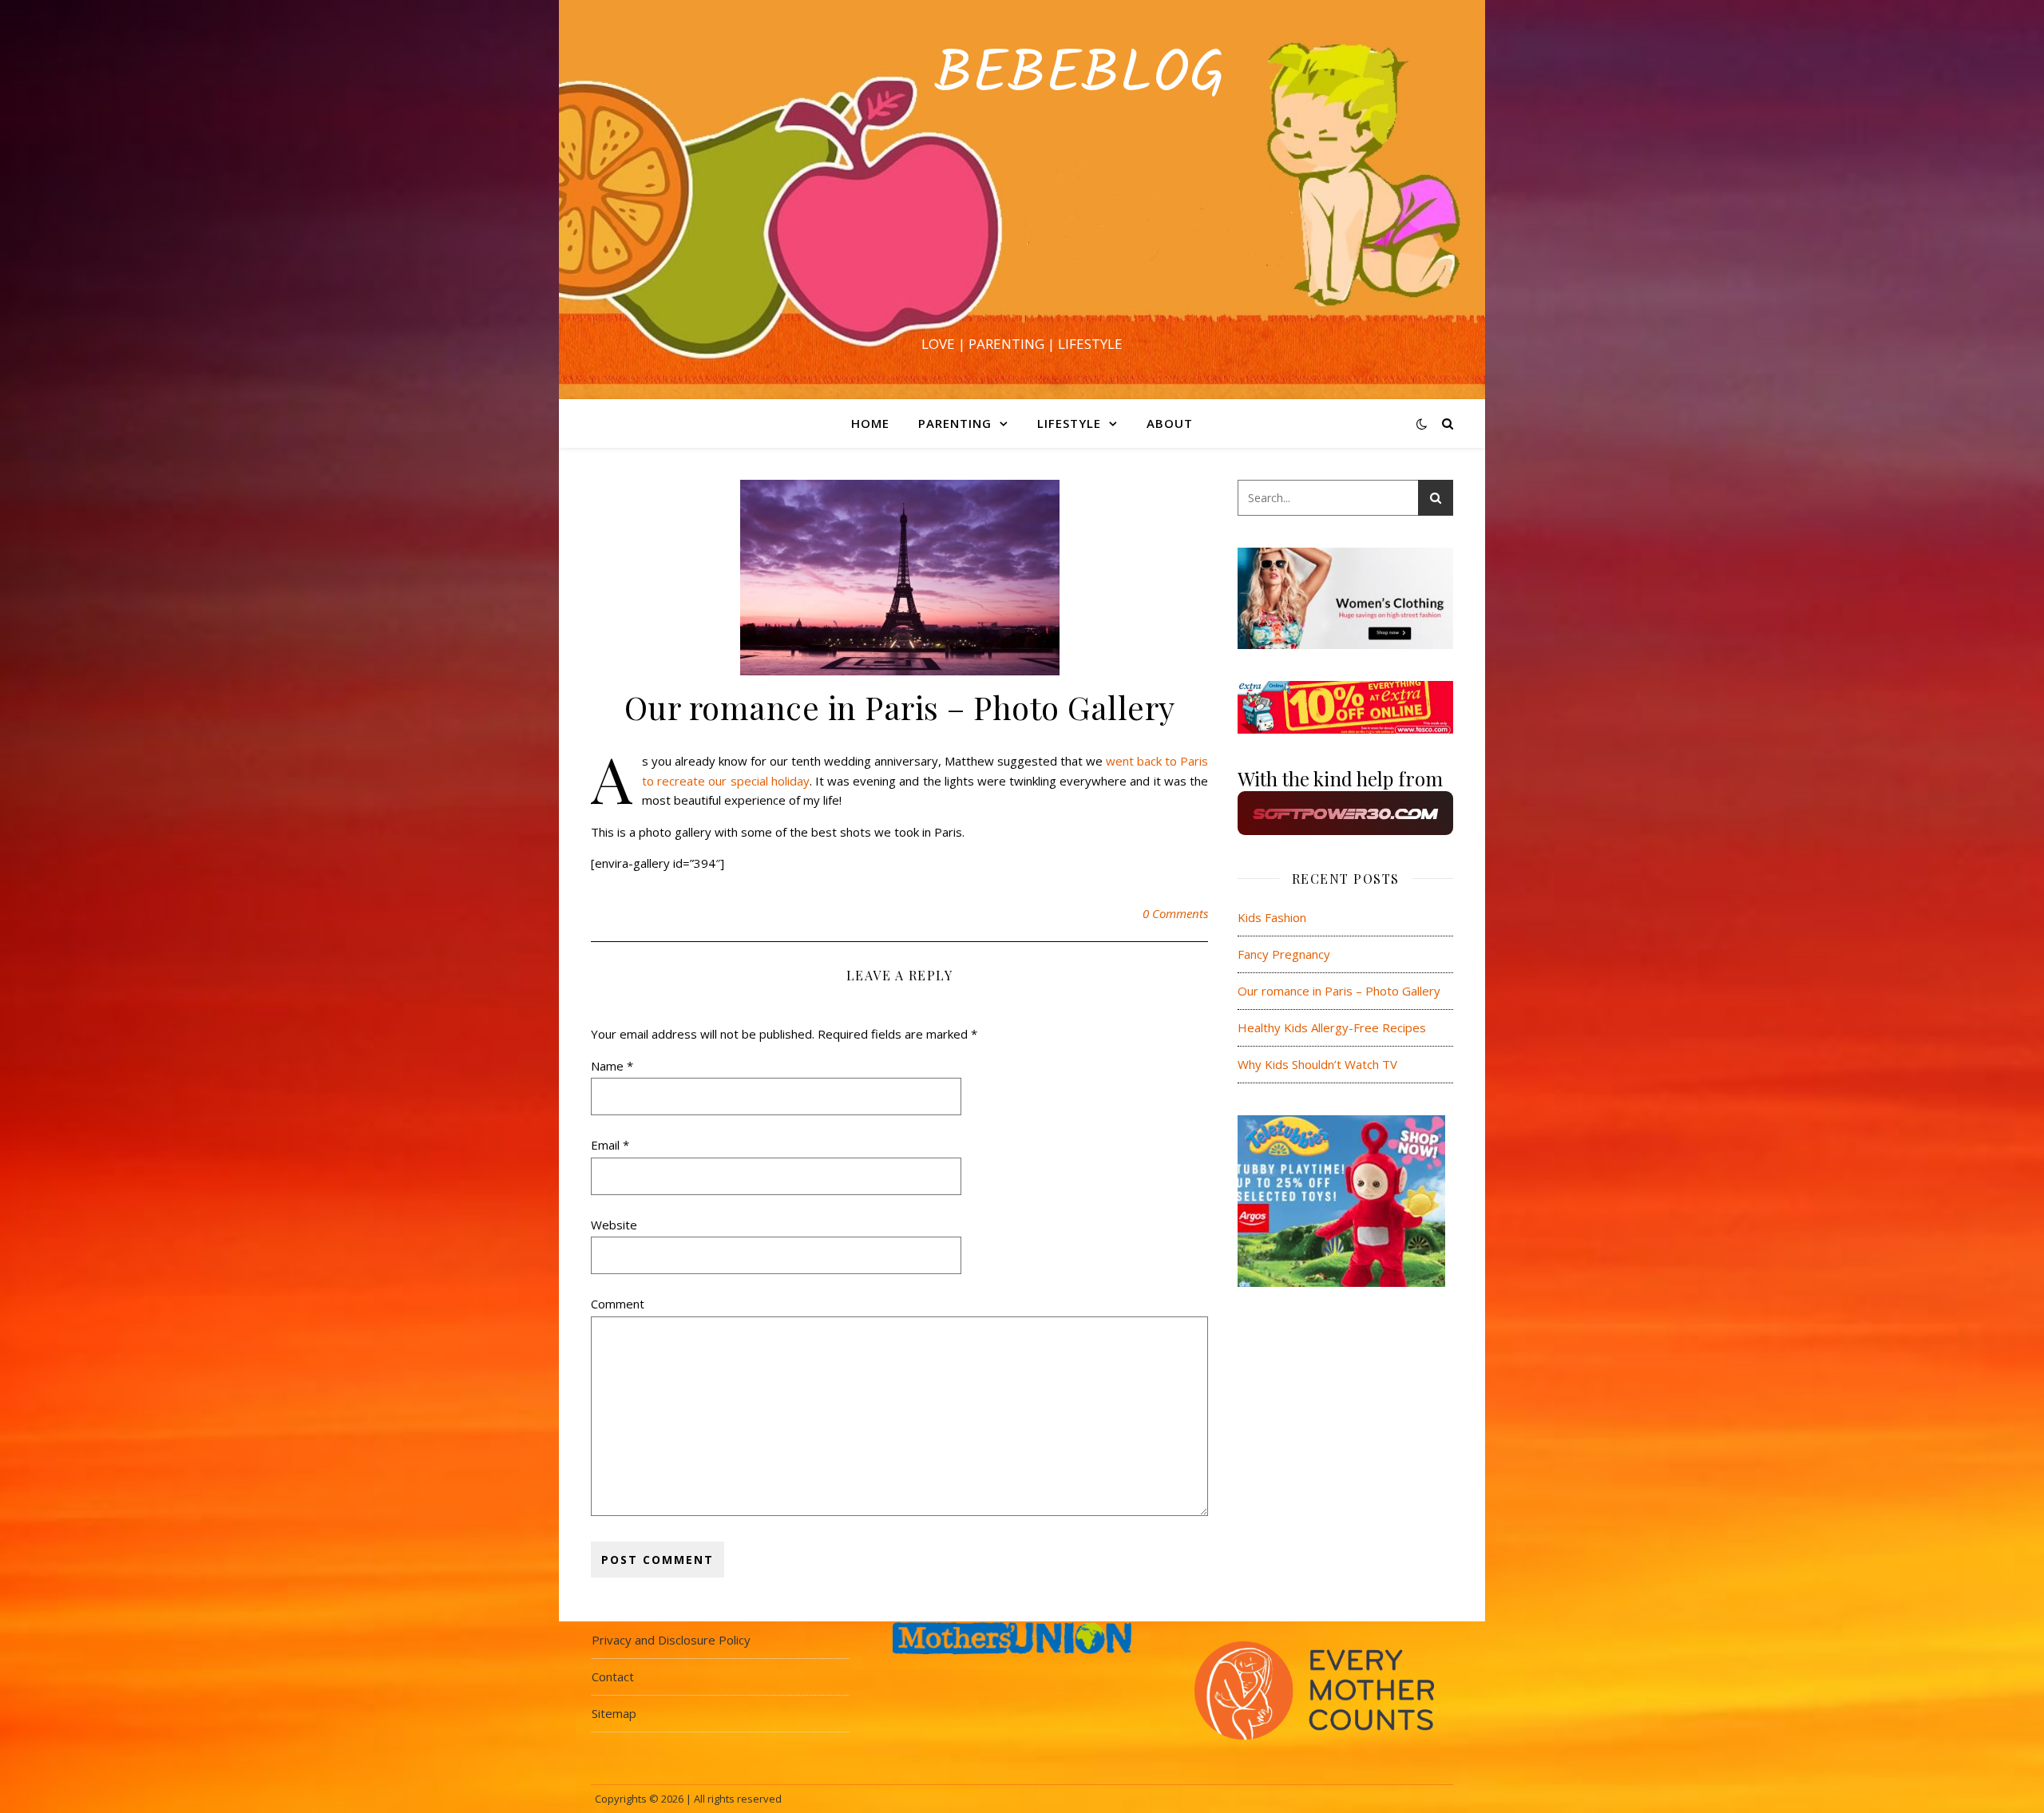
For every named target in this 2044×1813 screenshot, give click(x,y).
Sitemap (614, 1713)
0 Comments (1175, 913)
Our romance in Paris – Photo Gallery (1339, 991)
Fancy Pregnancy (1284, 954)
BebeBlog (1022, 84)
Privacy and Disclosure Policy (671, 1640)
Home (870, 423)
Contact (613, 1676)
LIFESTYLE (1069, 423)
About (1170, 423)
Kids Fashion (1272, 917)
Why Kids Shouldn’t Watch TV (1317, 1064)
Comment (618, 1304)
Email (610, 1145)
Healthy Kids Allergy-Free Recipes (1332, 1027)
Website (614, 1225)
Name (612, 1066)
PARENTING (955, 423)
